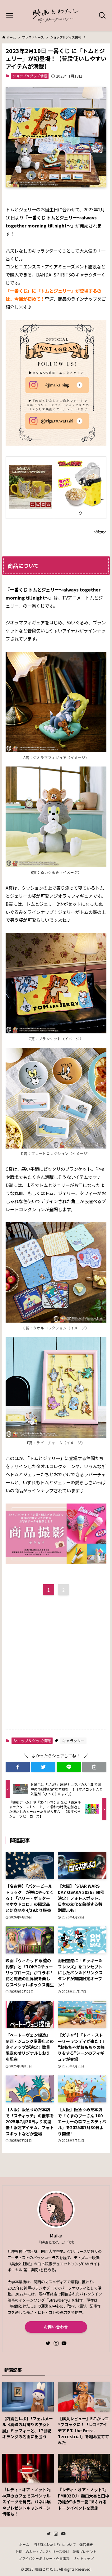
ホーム (24, 2544)
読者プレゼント (84, 2551)
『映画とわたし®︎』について (54, 2544)
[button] (18, 1767)
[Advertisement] (56, 1665)
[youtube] (64, 2343)
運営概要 (86, 2544)
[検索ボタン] (102, 16)
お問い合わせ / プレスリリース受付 (42, 2551)
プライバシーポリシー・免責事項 (44, 2558)
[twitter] (48, 2343)
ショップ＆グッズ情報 (30, 76)
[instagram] (56, 2343)
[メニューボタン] (10, 16)
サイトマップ (83, 2558)
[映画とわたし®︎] (56, 16)
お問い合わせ (56, 2327)
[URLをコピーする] (94, 1767)
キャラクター (73, 1740)
